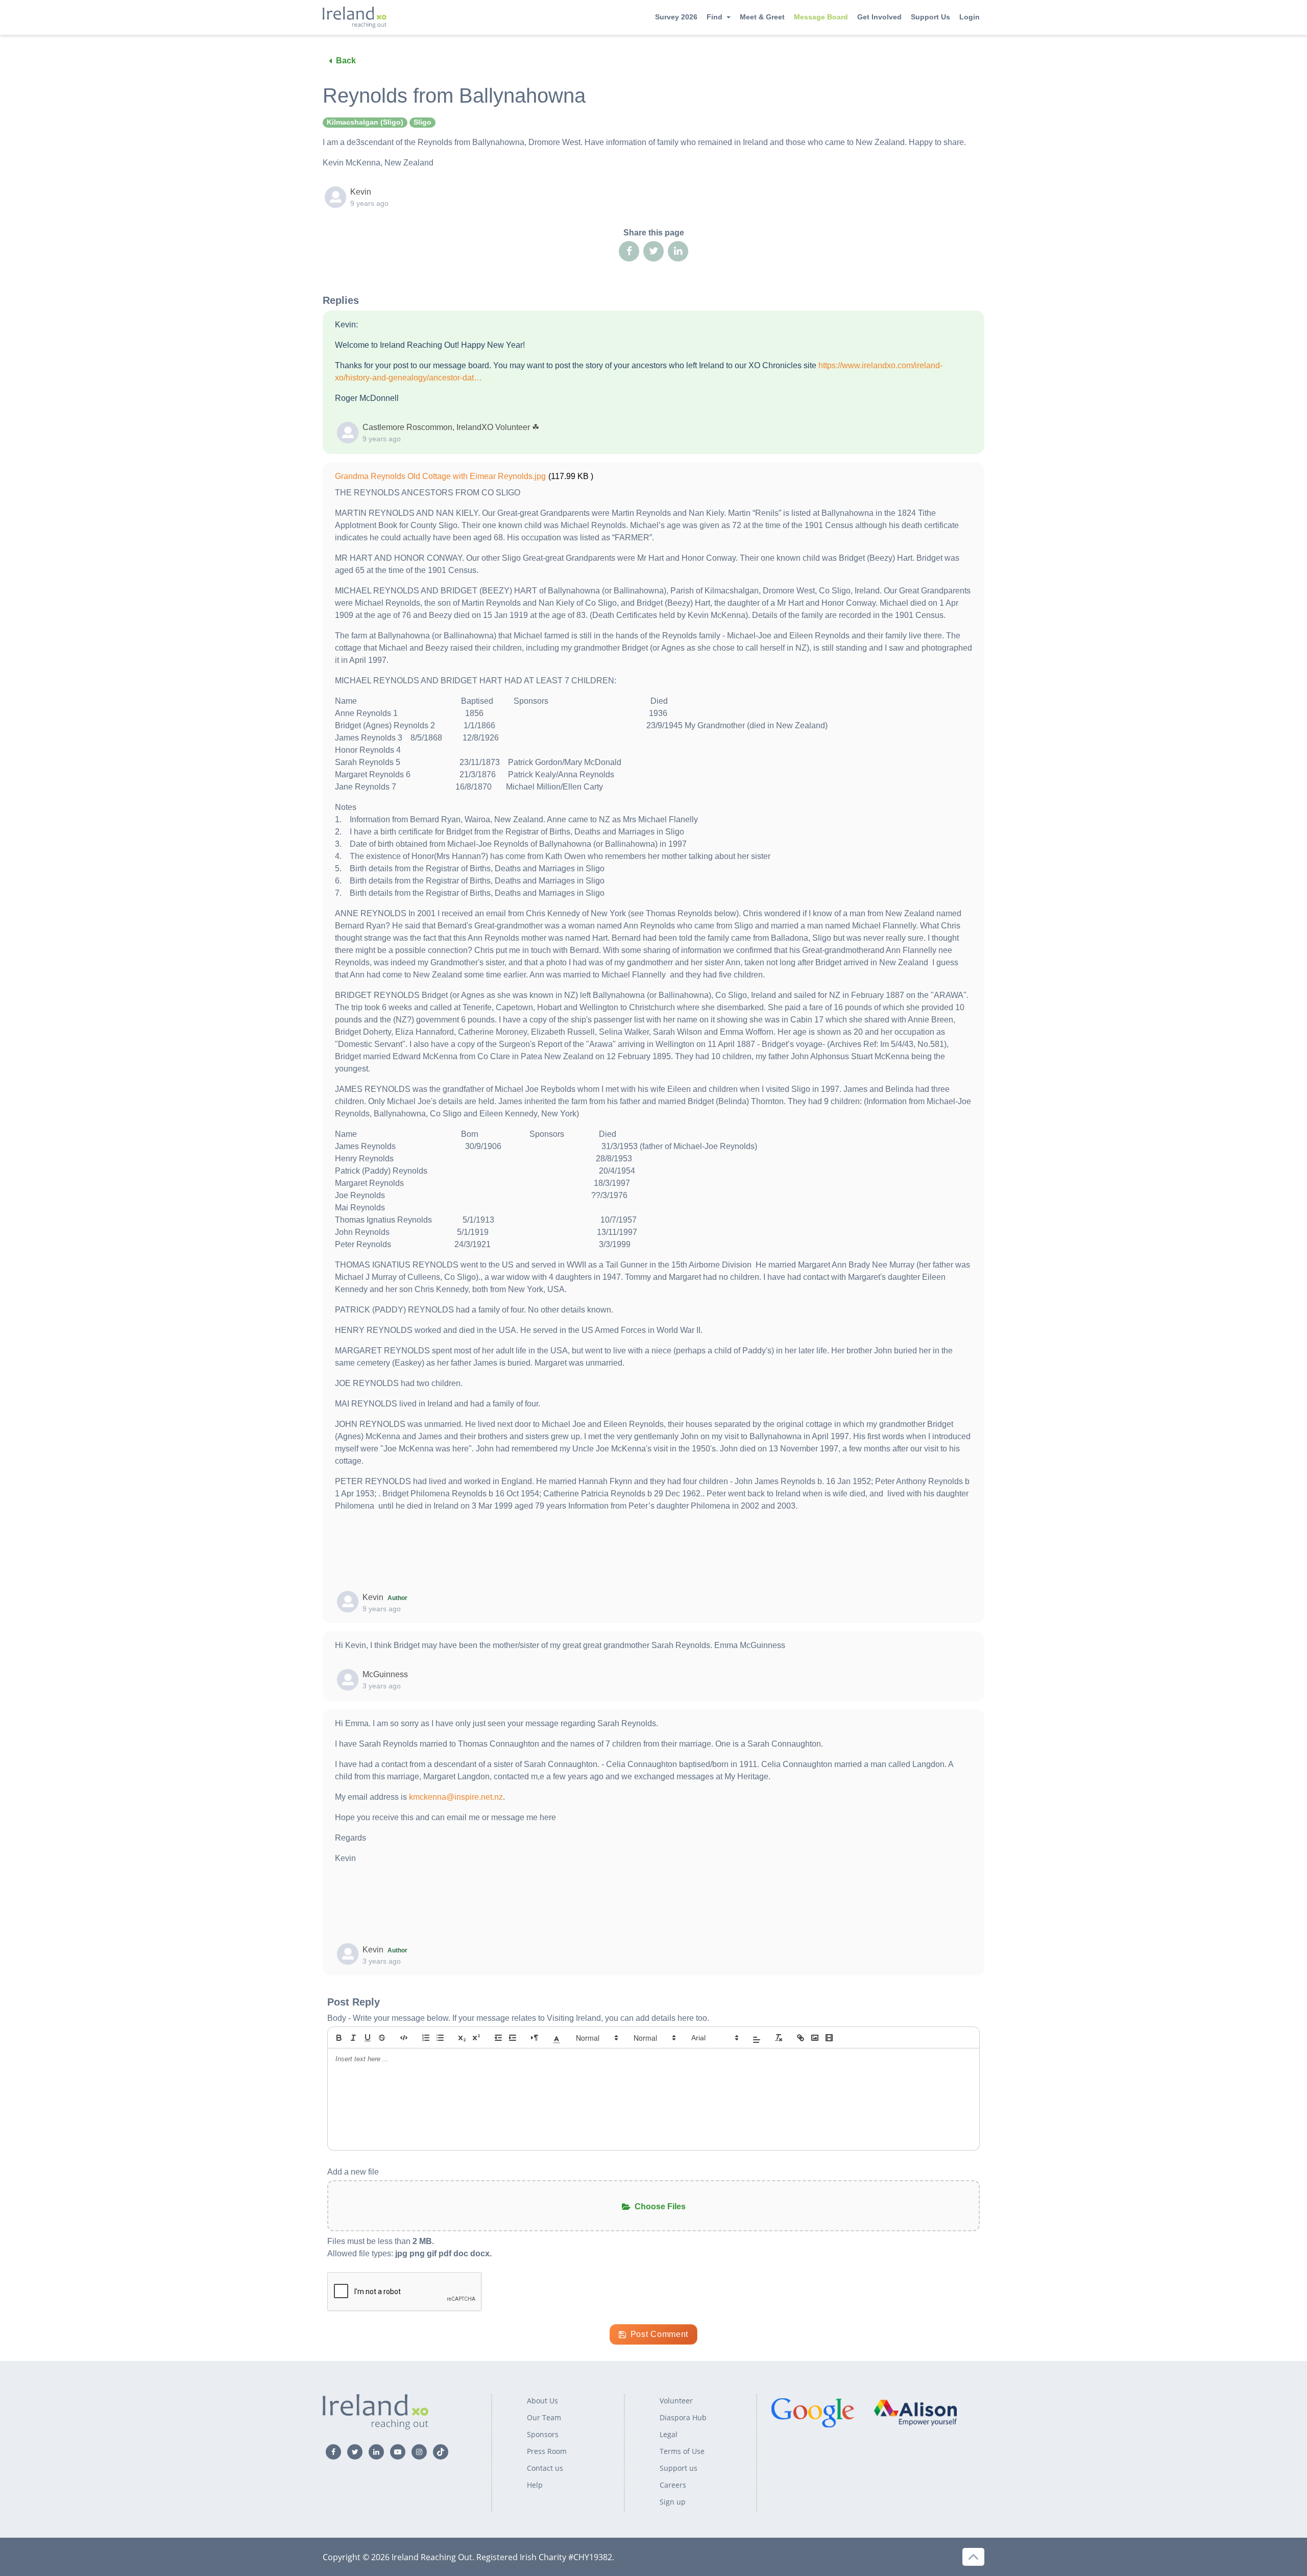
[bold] (339, 2038)
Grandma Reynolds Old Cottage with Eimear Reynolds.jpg (440, 476)
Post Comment (659, 2334)
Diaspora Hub (683, 2417)
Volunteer (676, 2401)
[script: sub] (462, 2038)
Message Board (821, 17)
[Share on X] (653, 251)
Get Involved (879, 17)
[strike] (382, 2038)
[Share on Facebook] (629, 251)
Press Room (547, 2451)
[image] (815, 2038)
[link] (801, 2038)
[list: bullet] (440, 2038)
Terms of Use (682, 2451)
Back (346, 61)
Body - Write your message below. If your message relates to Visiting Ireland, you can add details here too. (518, 2018)
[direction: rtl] (535, 2038)
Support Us (930, 17)
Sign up (673, 2502)
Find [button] (715, 17)
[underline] (368, 2038)
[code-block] (404, 2038)
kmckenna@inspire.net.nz (456, 1797)
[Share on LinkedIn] (678, 251)
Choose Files (660, 2207)
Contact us (545, 2468)
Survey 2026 (676, 17)
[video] (829, 2038)
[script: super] (476, 2038)
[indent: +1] (513, 2038)
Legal (669, 2434)
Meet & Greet (762, 17)
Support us (679, 2468)
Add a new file (353, 2172)
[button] (556, 2038)
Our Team (544, 2417)
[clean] (779, 2038)
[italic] (353, 2038)
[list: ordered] (426, 2038)
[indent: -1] (498, 2038)
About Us (542, 2401)
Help (535, 2485)
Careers (673, 2485)
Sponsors (543, 2434)
